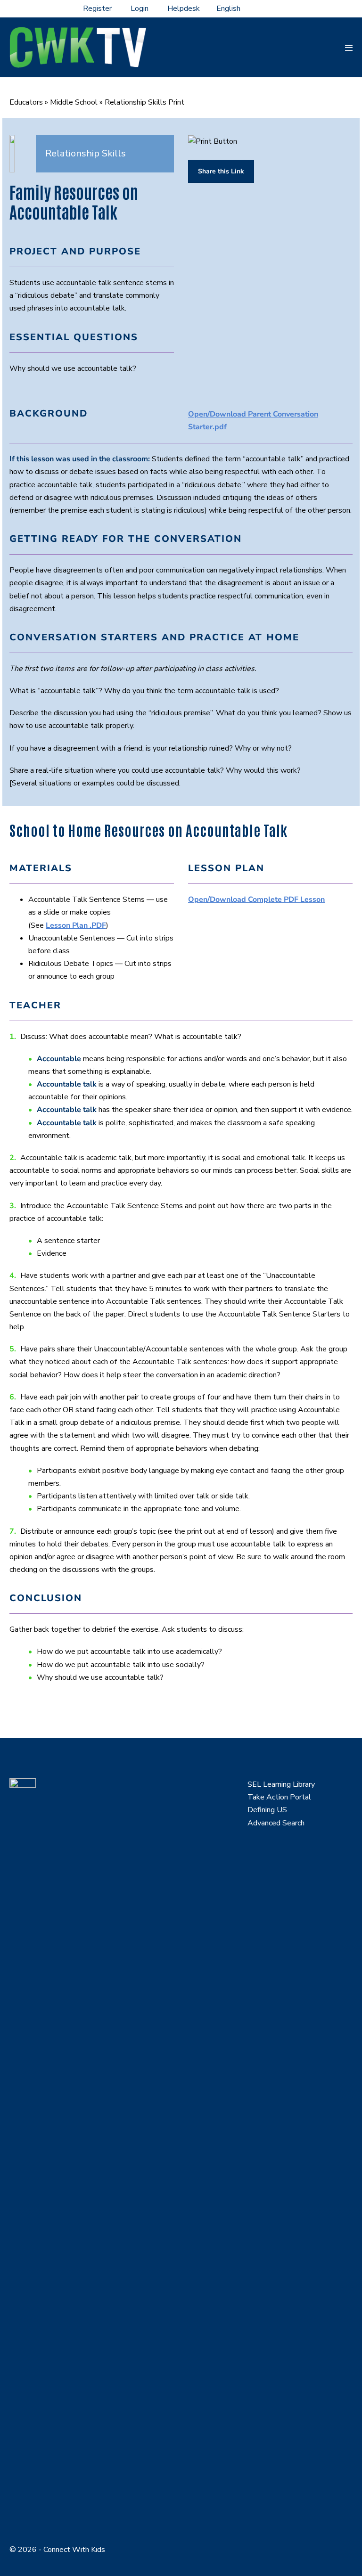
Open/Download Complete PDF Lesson (256, 900)
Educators (26, 102)
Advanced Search (276, 1823)
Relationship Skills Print (144, 102)
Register (97, 8)
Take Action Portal (279, 1797)
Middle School (74, 102)
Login (140, 8)
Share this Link (221, 171)
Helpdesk (184, 8)
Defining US (267, 1810)
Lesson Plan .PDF (76, 925)
